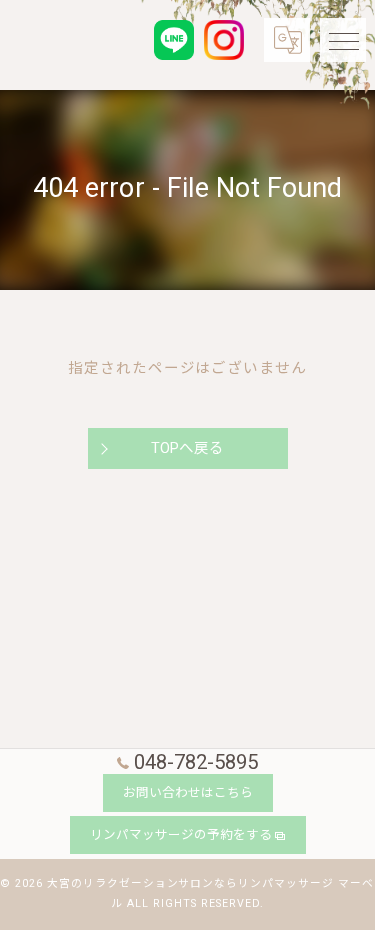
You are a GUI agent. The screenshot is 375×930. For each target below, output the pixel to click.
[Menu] (343, 40)
